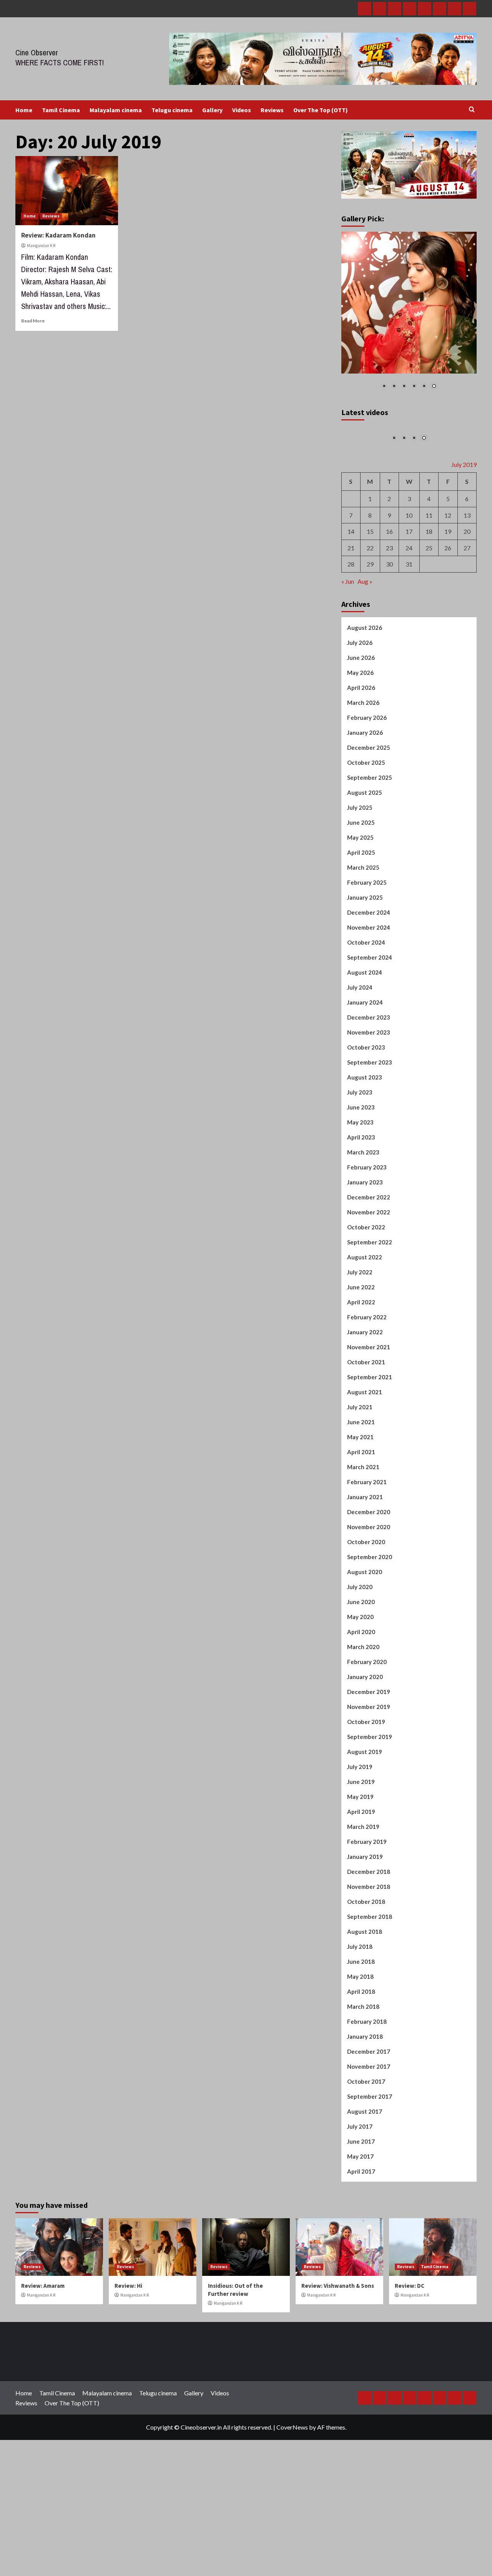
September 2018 (370, 1956)
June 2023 (361, 1147)
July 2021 (360, 1447)
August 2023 (365, 1117)
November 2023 (369, 1072)
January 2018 (365, 2076)
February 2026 (367, 757)
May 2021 (360, 1477)
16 (389, 571)
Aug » (365, 621)
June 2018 (361, 2001)
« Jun (348, 621)
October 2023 (366, 1087)
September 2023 (370, 1102)
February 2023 (367, 1207)
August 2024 (365, 1012)
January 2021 (365, 1537)
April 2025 (361, 892)
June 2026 (361, 698)
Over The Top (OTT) (321, 110)
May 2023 (360, 1162)
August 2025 (365, 832)
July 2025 (360, 847)
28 (351, 604)
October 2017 (366, 2121)
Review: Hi (128, 2326)
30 (389, 604)
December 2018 (369, 1912)
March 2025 (363, 907)
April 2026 (361, 727)
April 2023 (361, 1177)
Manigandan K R (41, 246)
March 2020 (363, 1687)
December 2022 (369, 1237)
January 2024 (365, 1042)
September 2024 (370, 997)
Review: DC (410, 2326)
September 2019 (370, 1777)
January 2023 (365, 1222)
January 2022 (365, 1372)
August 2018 (365, 1971)
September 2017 (370, 2136)
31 (409, 604)
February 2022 (367, 1357)
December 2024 (369, 952)
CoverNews (292, 2467)
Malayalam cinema (116, 110)
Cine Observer (37, 52)
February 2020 (367, 1702)
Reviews (272, 110)
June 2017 (361, 2181)
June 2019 (361, 1822)
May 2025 (360, 877)
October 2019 (366, 1762)
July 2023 (360, 1132)
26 (448, 588)
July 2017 (360, 2166)
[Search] (472, 110)
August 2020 (365, 1612)
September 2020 (370, 1597)
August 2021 (365, 1432)
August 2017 (365, 2151)
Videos (242, 110)
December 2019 (369, 1732)
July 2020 (360, 1627)
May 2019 (360, 1837)
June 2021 (361, 1462)
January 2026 (365, 772)
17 (409, 571)
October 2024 (366, 982)
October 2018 (366, 1942)
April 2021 (361, 1492)
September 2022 (370, 1282)
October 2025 (366, 802)
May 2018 (360, 2016)
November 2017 (369, 2106)
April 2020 (361, 1672)
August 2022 (365, 1297)
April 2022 (361, 1342)
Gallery (212, 110)
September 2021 (370, 1417)
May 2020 (360, 1657)
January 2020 (365, 1717)
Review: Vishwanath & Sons (338, 2326)
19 (448, 571)
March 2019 (363, 1867)
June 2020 (361, 1642)
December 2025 (369, 787)
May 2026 (360, 713)
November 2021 (369, 1387)
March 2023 (363, 1192)
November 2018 (369, 1927)
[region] (409, 315)
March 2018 (363, 2046)
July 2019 (360, 1807)
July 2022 (360, 1312)
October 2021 (366, 1402)
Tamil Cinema (61, 110)
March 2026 (363, 742)
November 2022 (369, 1252)
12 (448, 555)
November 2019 (369, 1747)
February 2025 (367, 922)
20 (467, 571)
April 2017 (361, 2211)
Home (24, 110)
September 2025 (370, 817)
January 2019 (365, 1897)
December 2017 (369, 2091)
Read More (33, 321)
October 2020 (366, 1582)
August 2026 (365, 668)
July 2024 (360, 1027)
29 (370, 604)
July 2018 (360, 1986)
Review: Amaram (43, 2326)
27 (467, 588)
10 (409, 555)
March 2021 (363, 1507)
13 (467, 555)
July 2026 (360, 683)
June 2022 (361, 1327)
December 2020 (369, 1552)
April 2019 (361, 1852)
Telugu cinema (172, 110)
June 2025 (361, 862)
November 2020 (369, 1567)
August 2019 (365, 1792)
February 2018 (367, 2061)
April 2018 (361, 2031)
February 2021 (367, 1522)
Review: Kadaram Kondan (58, 235)
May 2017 (360, 2196)
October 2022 (366, 1267)
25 (429, 588)
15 (370, 571)
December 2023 (369, 1057)
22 (370, 588)
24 (409, 588)
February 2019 (367, 1882)
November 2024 (369, 967)
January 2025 (365, 937)
